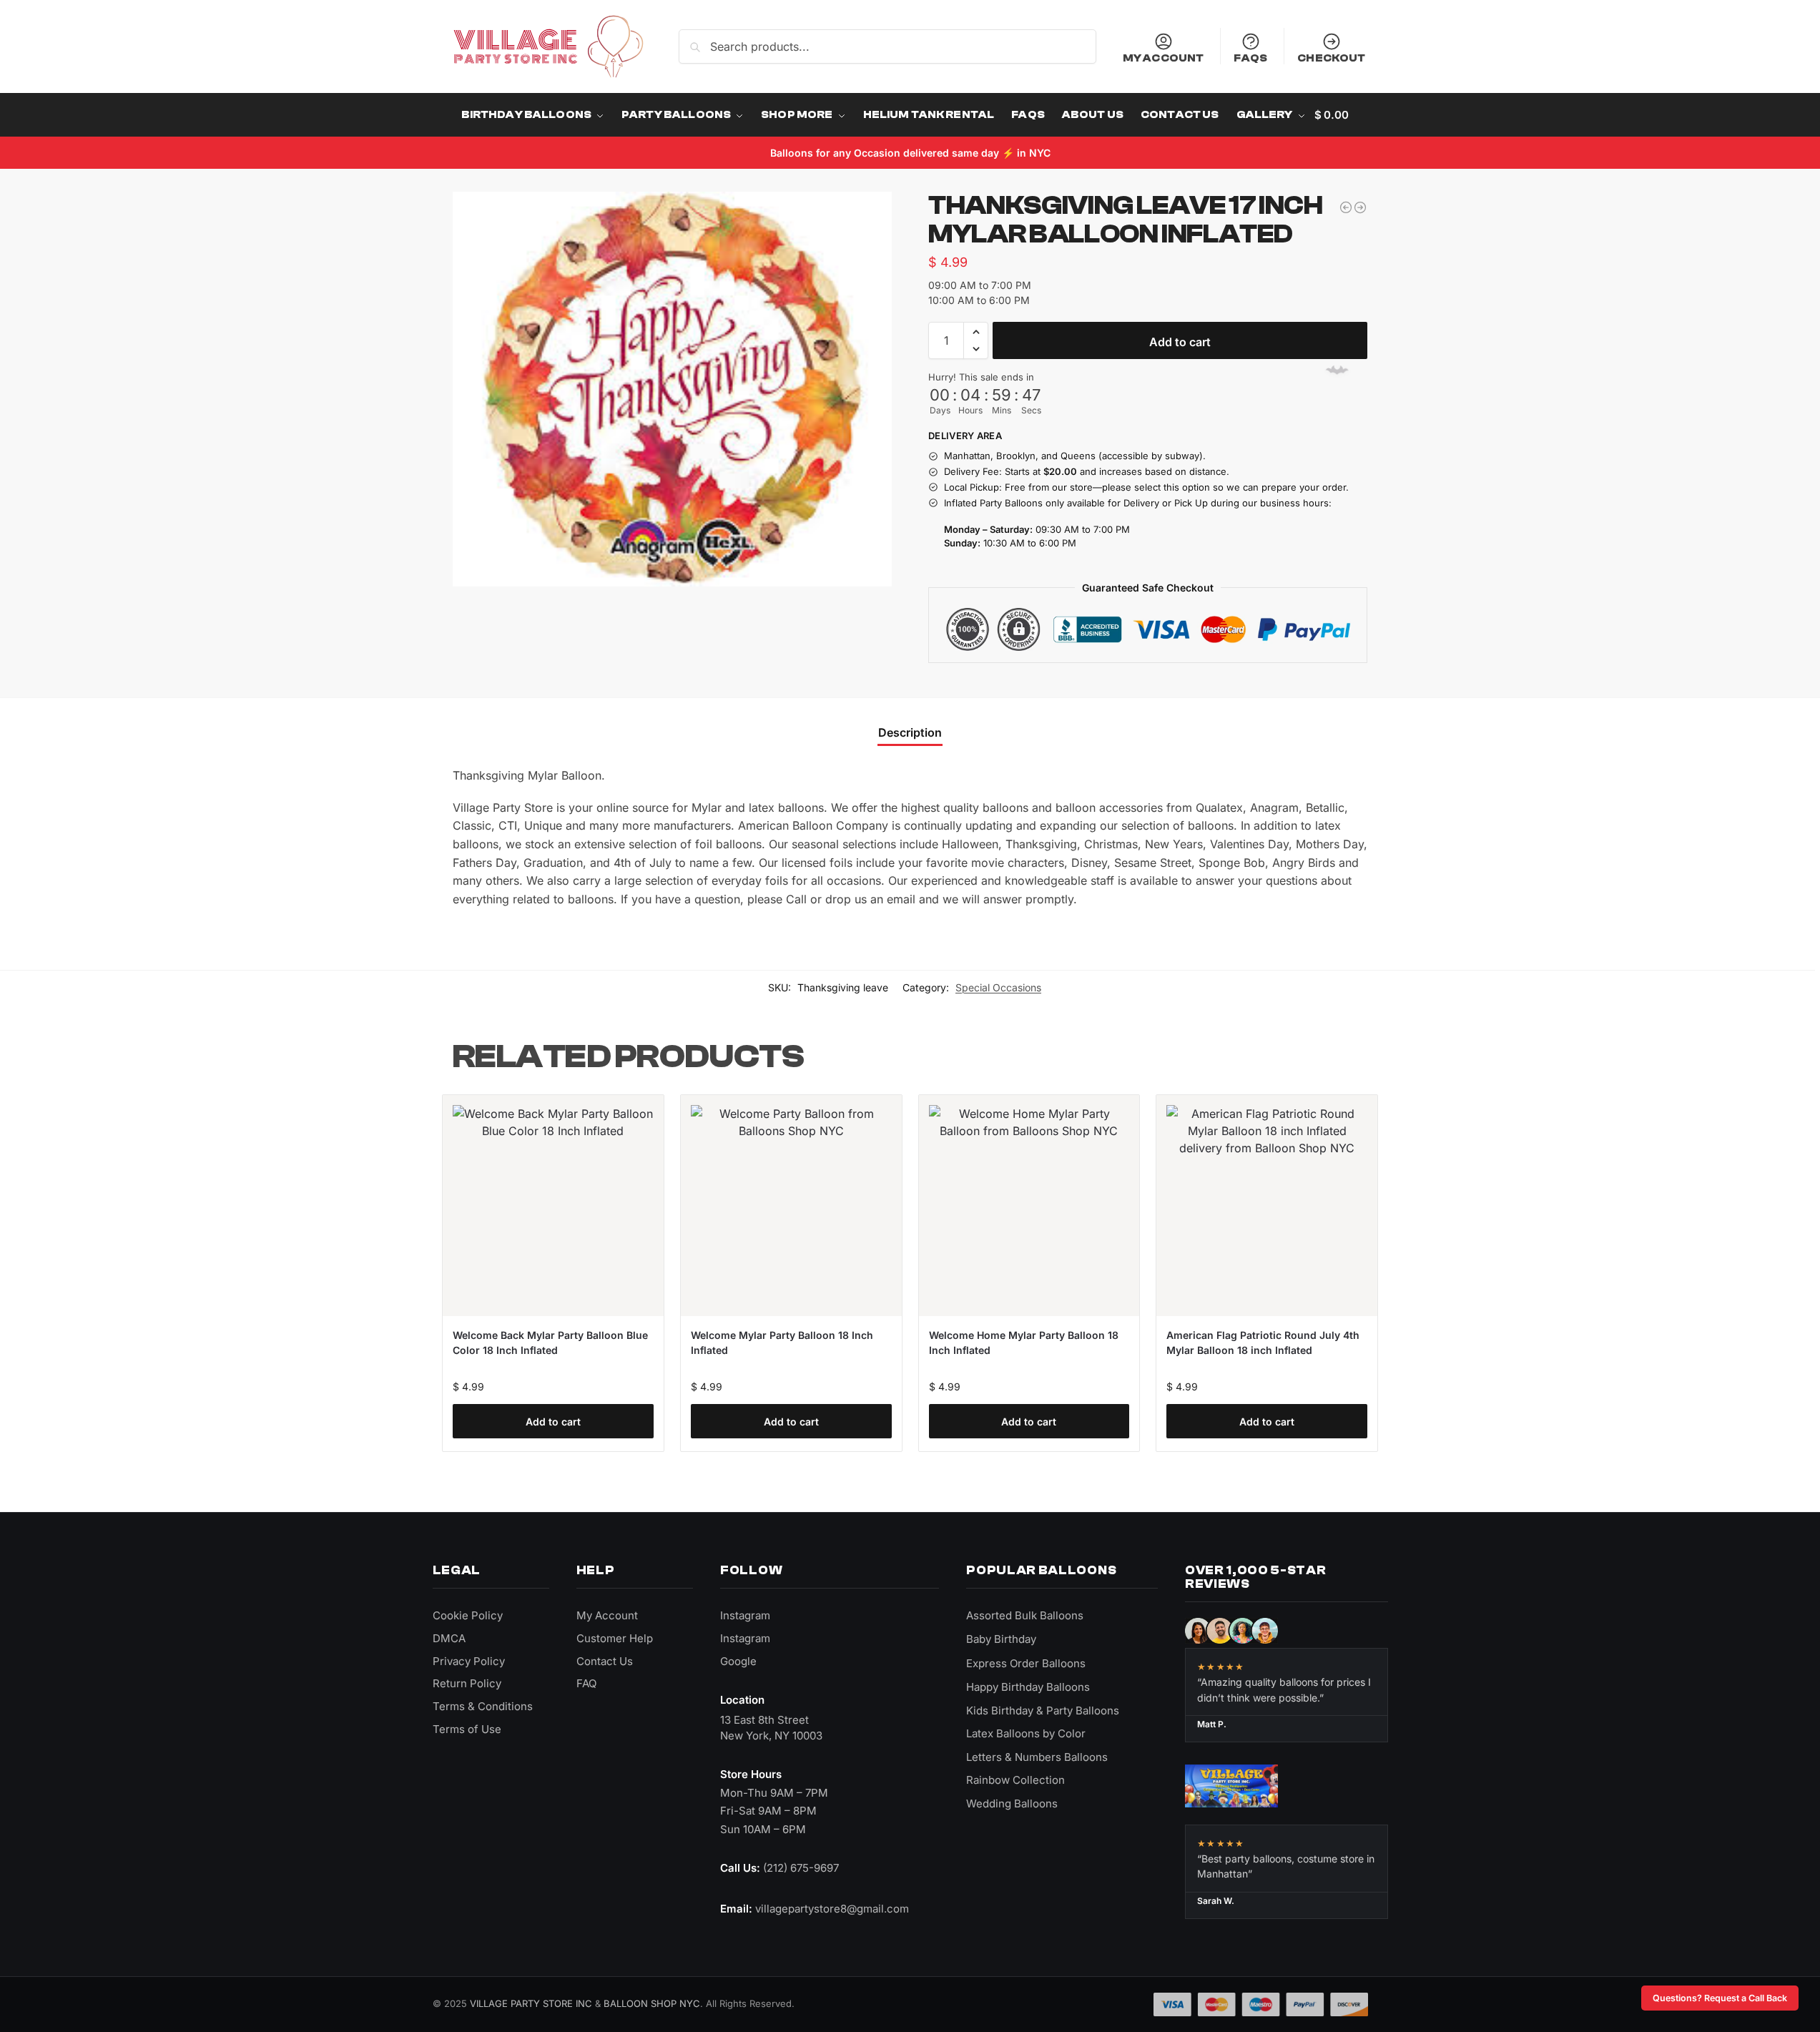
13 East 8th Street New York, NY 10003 (771, 1728)
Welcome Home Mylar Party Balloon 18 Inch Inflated (1024, 1343)
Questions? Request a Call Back (1720, 1998)
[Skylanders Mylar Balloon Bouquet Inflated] (1346, 207)
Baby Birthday (1001, 1639)
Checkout (1331, 58)
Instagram (745, 1615)
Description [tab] (910, 732)
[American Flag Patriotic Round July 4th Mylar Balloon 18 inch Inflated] (1267, 1206)
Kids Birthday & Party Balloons (1043, 1710)
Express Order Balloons (1026, 1663)
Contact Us (605, 1661)
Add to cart (1180, 342)
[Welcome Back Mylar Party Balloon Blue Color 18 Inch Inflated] (553, 1206)
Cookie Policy (468, 1615)
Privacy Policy (469, 1661)
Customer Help (615, 1638)
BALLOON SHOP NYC (652, 2003)
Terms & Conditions (483, 1706)
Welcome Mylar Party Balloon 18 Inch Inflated (782, 1343)
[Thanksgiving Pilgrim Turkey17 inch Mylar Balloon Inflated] (1360, 207)
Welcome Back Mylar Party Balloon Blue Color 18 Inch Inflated (550, 1343)
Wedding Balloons (1012, 1803)
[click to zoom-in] (672, 389)
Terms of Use (467, 1729)
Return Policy (467, 1683)
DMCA (449, 1638)
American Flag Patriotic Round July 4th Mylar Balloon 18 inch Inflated (1263, 1343)
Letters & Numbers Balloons (1037, 1757)
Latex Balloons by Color (1026, 1733)
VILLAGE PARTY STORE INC (531, 2003)
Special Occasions (998, 987)
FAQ (586, 1683)
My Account (1164, 58)
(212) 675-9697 (801, 1868)
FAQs (1250, 58)
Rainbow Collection (1015, 1780)
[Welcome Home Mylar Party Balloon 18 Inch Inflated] (1029, 1206)
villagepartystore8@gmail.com (832, 1909)
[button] (976, 332)
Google (738, 1661)
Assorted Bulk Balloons (1025, 1615)
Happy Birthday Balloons (1028, 1687)
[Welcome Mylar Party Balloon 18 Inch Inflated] (791, 1206)
